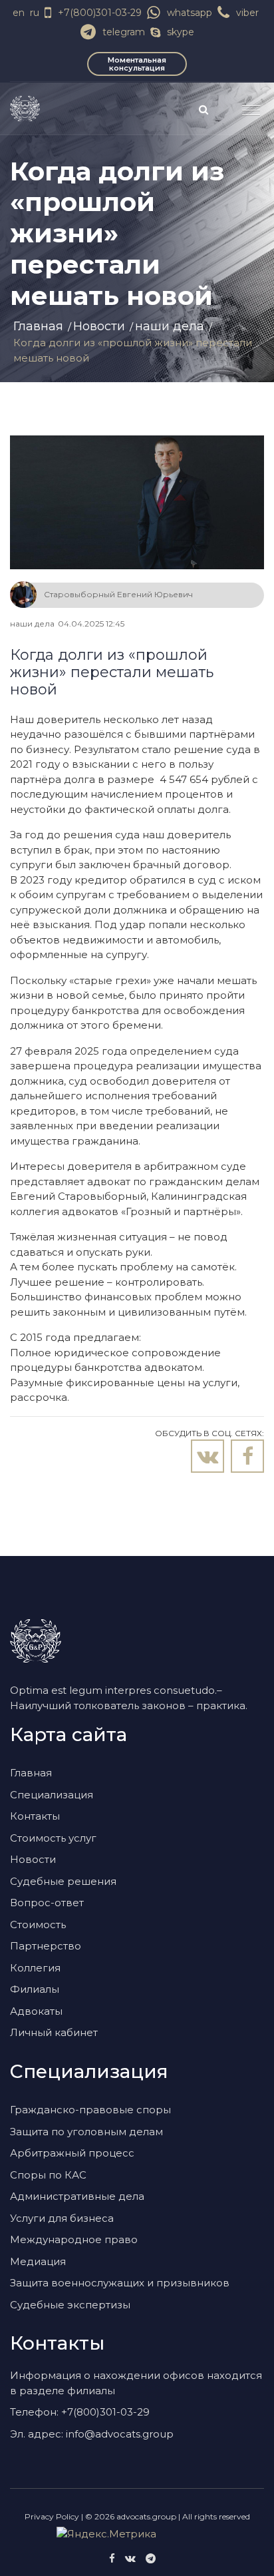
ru (35, 13)
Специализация (52, 1795)
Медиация (38, 2261)
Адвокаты (36, 2011)
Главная (38, 326)
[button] (246, 105)
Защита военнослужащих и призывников (120, 2283)
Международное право (74, 2239)
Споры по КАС (48, 2175)
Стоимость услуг (53, 1838)
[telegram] (151, 2558)
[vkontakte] (130, 2558)
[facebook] (112, 2558)
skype (181, 32)
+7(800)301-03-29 (100, 13)
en (19, 13)
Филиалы (35, 1989)
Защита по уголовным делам (86, 2132)
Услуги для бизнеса (62, 2218)
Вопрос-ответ (47, 1903)
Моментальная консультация (137, 64)
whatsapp (190, 13)
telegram (124, 32)
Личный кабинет (54, 2032)
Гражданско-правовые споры (90, 2110)
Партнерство (46, 1946)
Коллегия (35, 1968)
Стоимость (38, 1925)
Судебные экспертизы (70, 2305)
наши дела (170, 326)
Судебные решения (63, 1881)
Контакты (35, 1816)
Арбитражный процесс (72, 2153)
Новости (99, 326)
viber (247, 13)
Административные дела (77, 2196)
